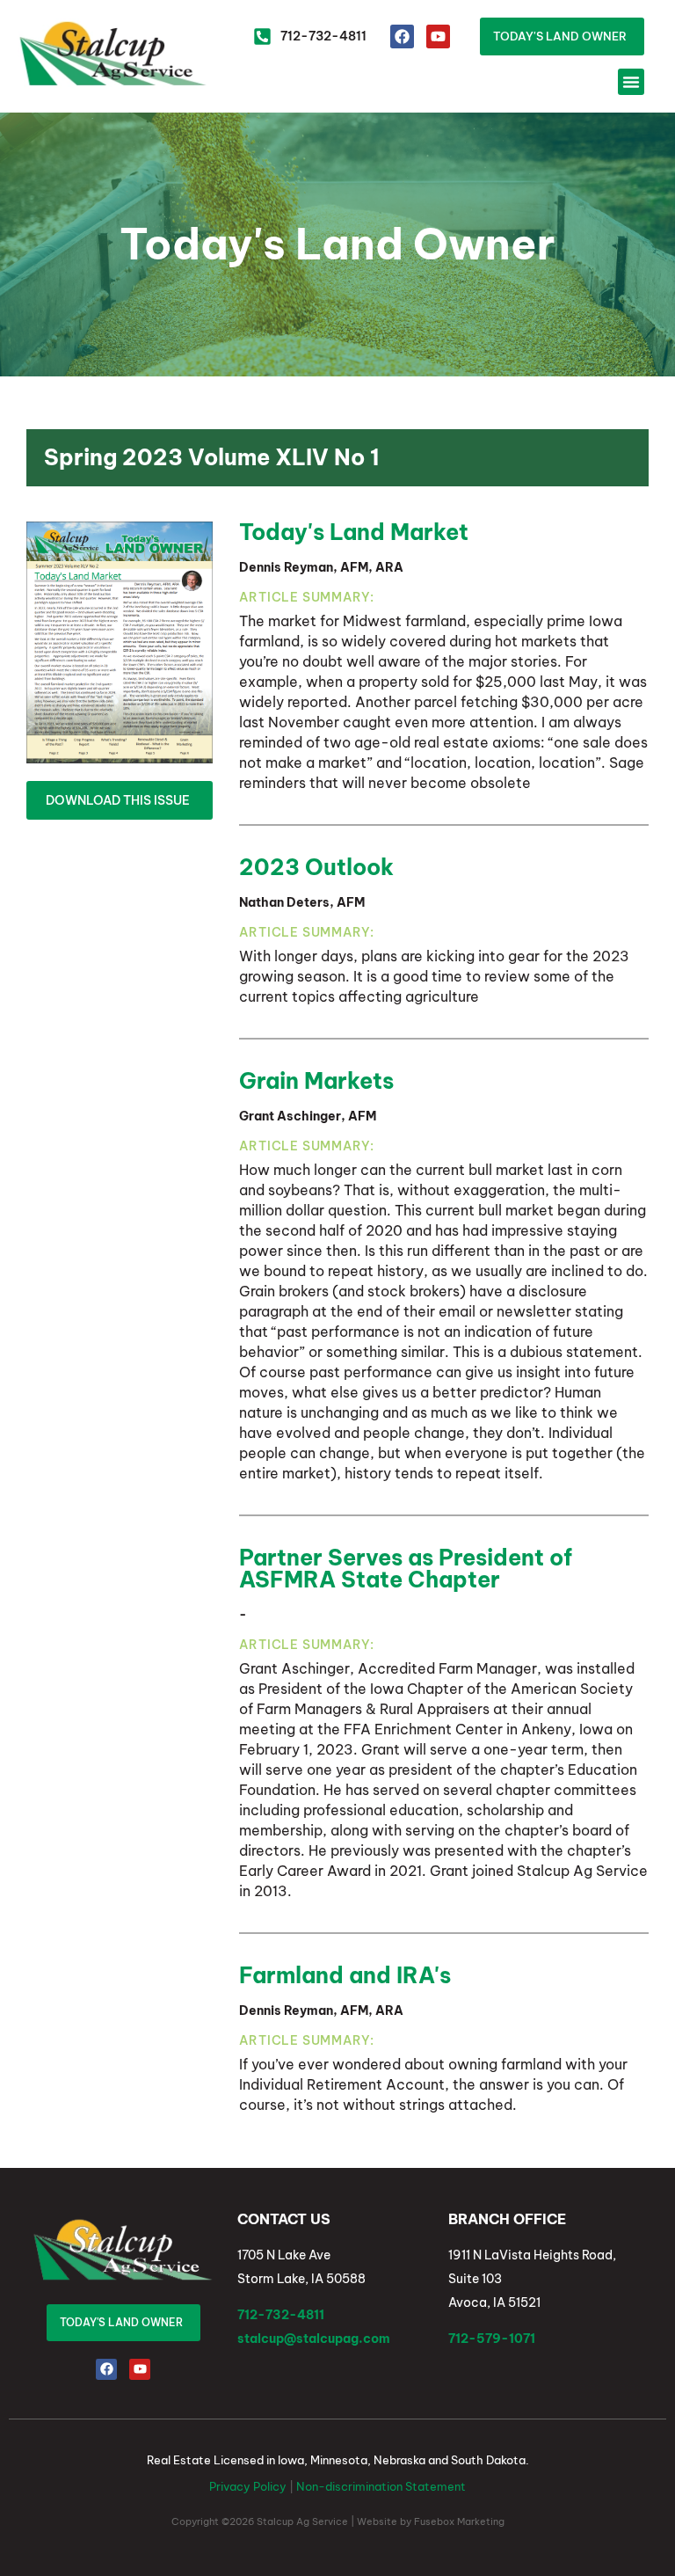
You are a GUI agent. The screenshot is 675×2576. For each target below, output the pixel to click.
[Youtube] (438, 36)
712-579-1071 (492, 2339)
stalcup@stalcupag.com (314, 2339)
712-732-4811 (281, 2315)
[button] (631, 82)
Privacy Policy (248, 2486)
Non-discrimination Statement (381, 2486)
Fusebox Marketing (459, 2521)
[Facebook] (402, 36)
